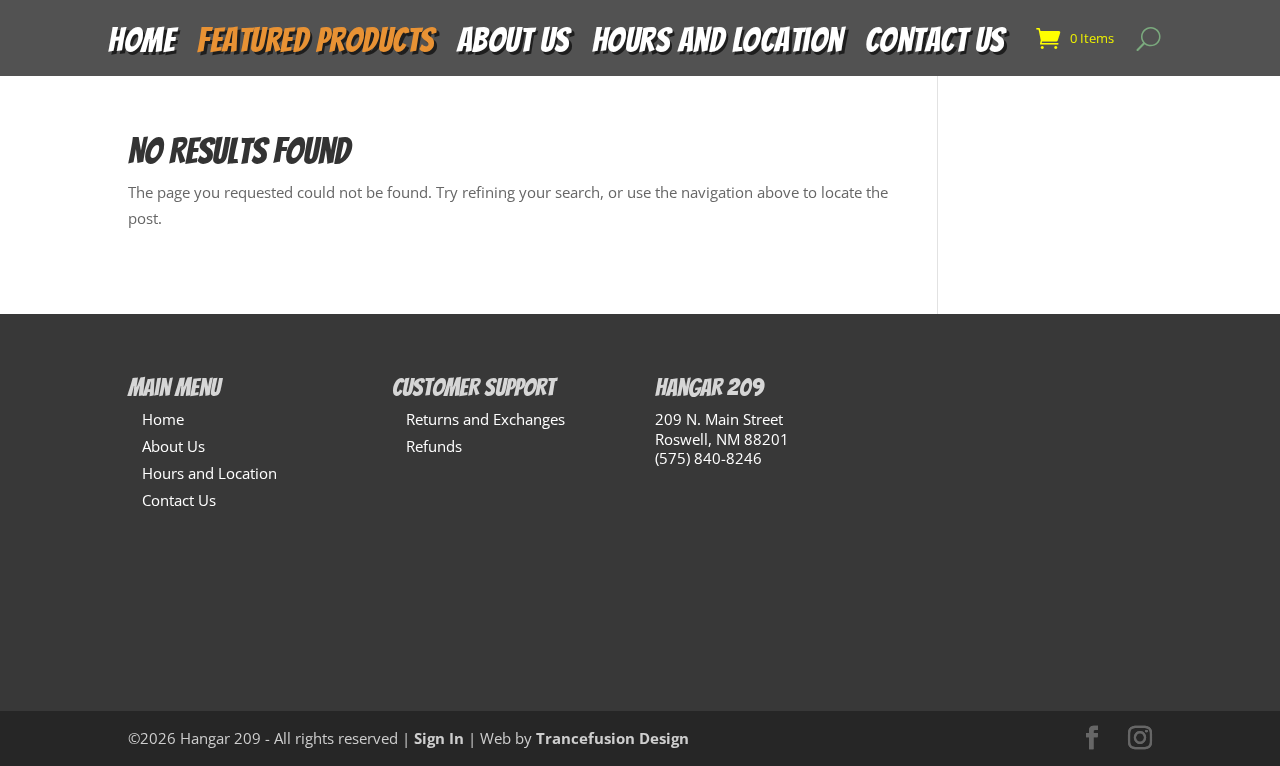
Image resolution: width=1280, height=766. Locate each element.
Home (141, 45)
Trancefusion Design (612, 738)
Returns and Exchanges (485, 419)
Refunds (434, 446)
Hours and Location (717, 45)
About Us (513, 45)
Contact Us (935, 45)
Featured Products (316, 45)
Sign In (439, 738)
